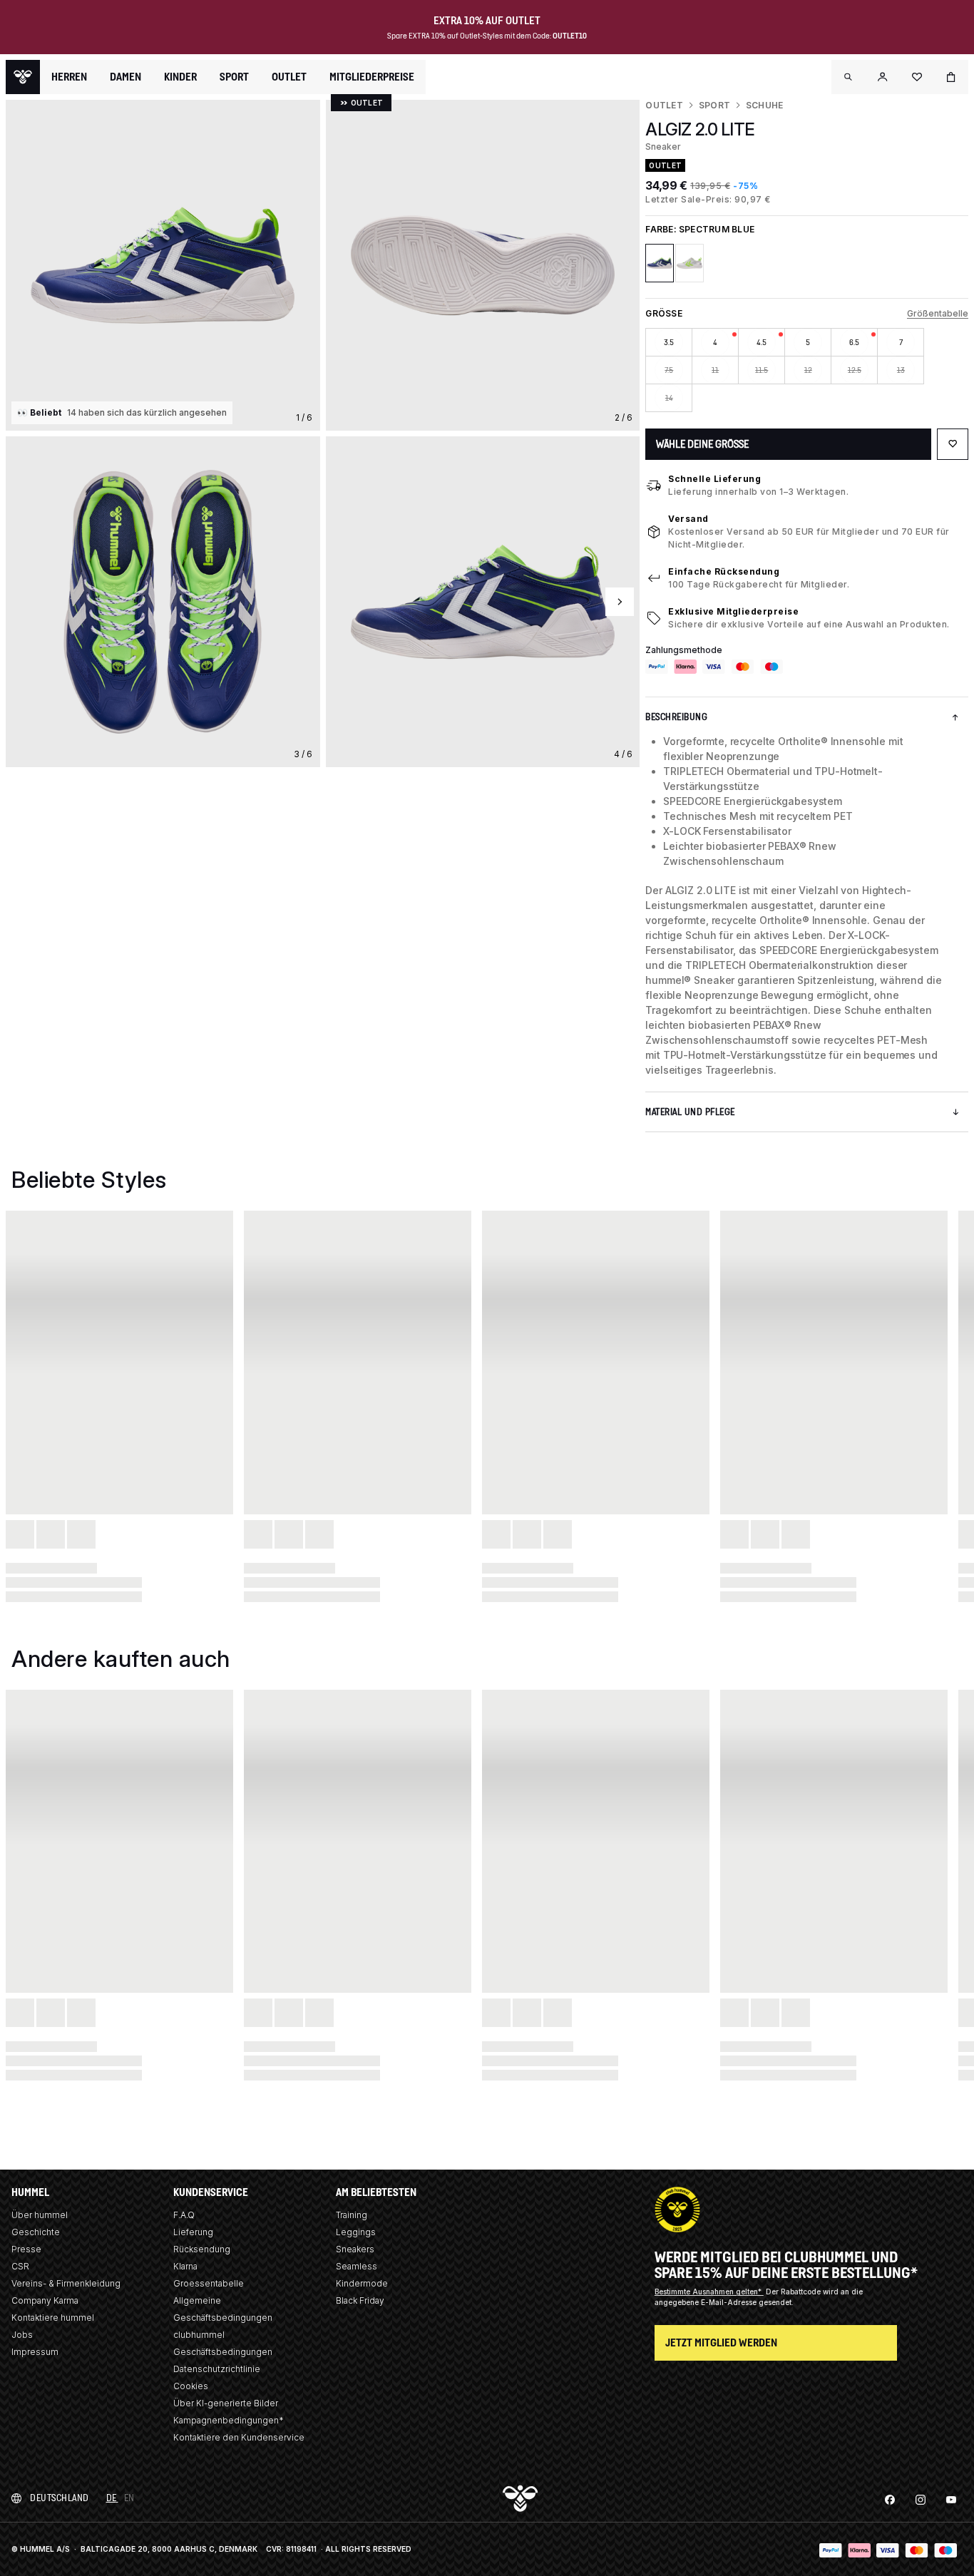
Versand (688, 519)
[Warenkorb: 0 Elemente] (951, 77)
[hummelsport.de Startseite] (23, 77)
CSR (20, 2266)
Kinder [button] (180, 77)
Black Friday (360, 2300)
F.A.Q (184, 2215)
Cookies (191, 2386)
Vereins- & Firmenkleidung (66, 2283)
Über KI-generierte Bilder (226, 2403)
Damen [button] (125, 77)
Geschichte (36, 2232)
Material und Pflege (690, 1112)
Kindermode (362, 2283)
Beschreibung (676, 717)
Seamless (357, 2266)
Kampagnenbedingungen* (229, 2420)
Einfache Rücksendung (724, 571)
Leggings (356, 2232)
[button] (849, 77)
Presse (26, 2249)
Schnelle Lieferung (714, 479)
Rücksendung (202, 2249)
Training (352, 2215)
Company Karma (45, 2300)
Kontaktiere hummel (53, 2318)
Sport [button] (234, 77)
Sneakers (355, 2249)
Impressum (35, 2352)
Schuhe (764, 105)
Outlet (664, 105)
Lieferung (193, 2232)
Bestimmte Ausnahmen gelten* (709, 2292)
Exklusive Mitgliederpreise (733, 611)
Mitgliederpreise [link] (372, 77)
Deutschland (60, 2498)
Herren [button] (69, 77)
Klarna (185, 2266)
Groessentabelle (209, 2283)
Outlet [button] (289, 77)
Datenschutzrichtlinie (217, 2369)
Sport (714, 105)
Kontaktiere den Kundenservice (239, 2437)
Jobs (22, 2335)
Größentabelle (938, 313)
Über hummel (40, 2215)
